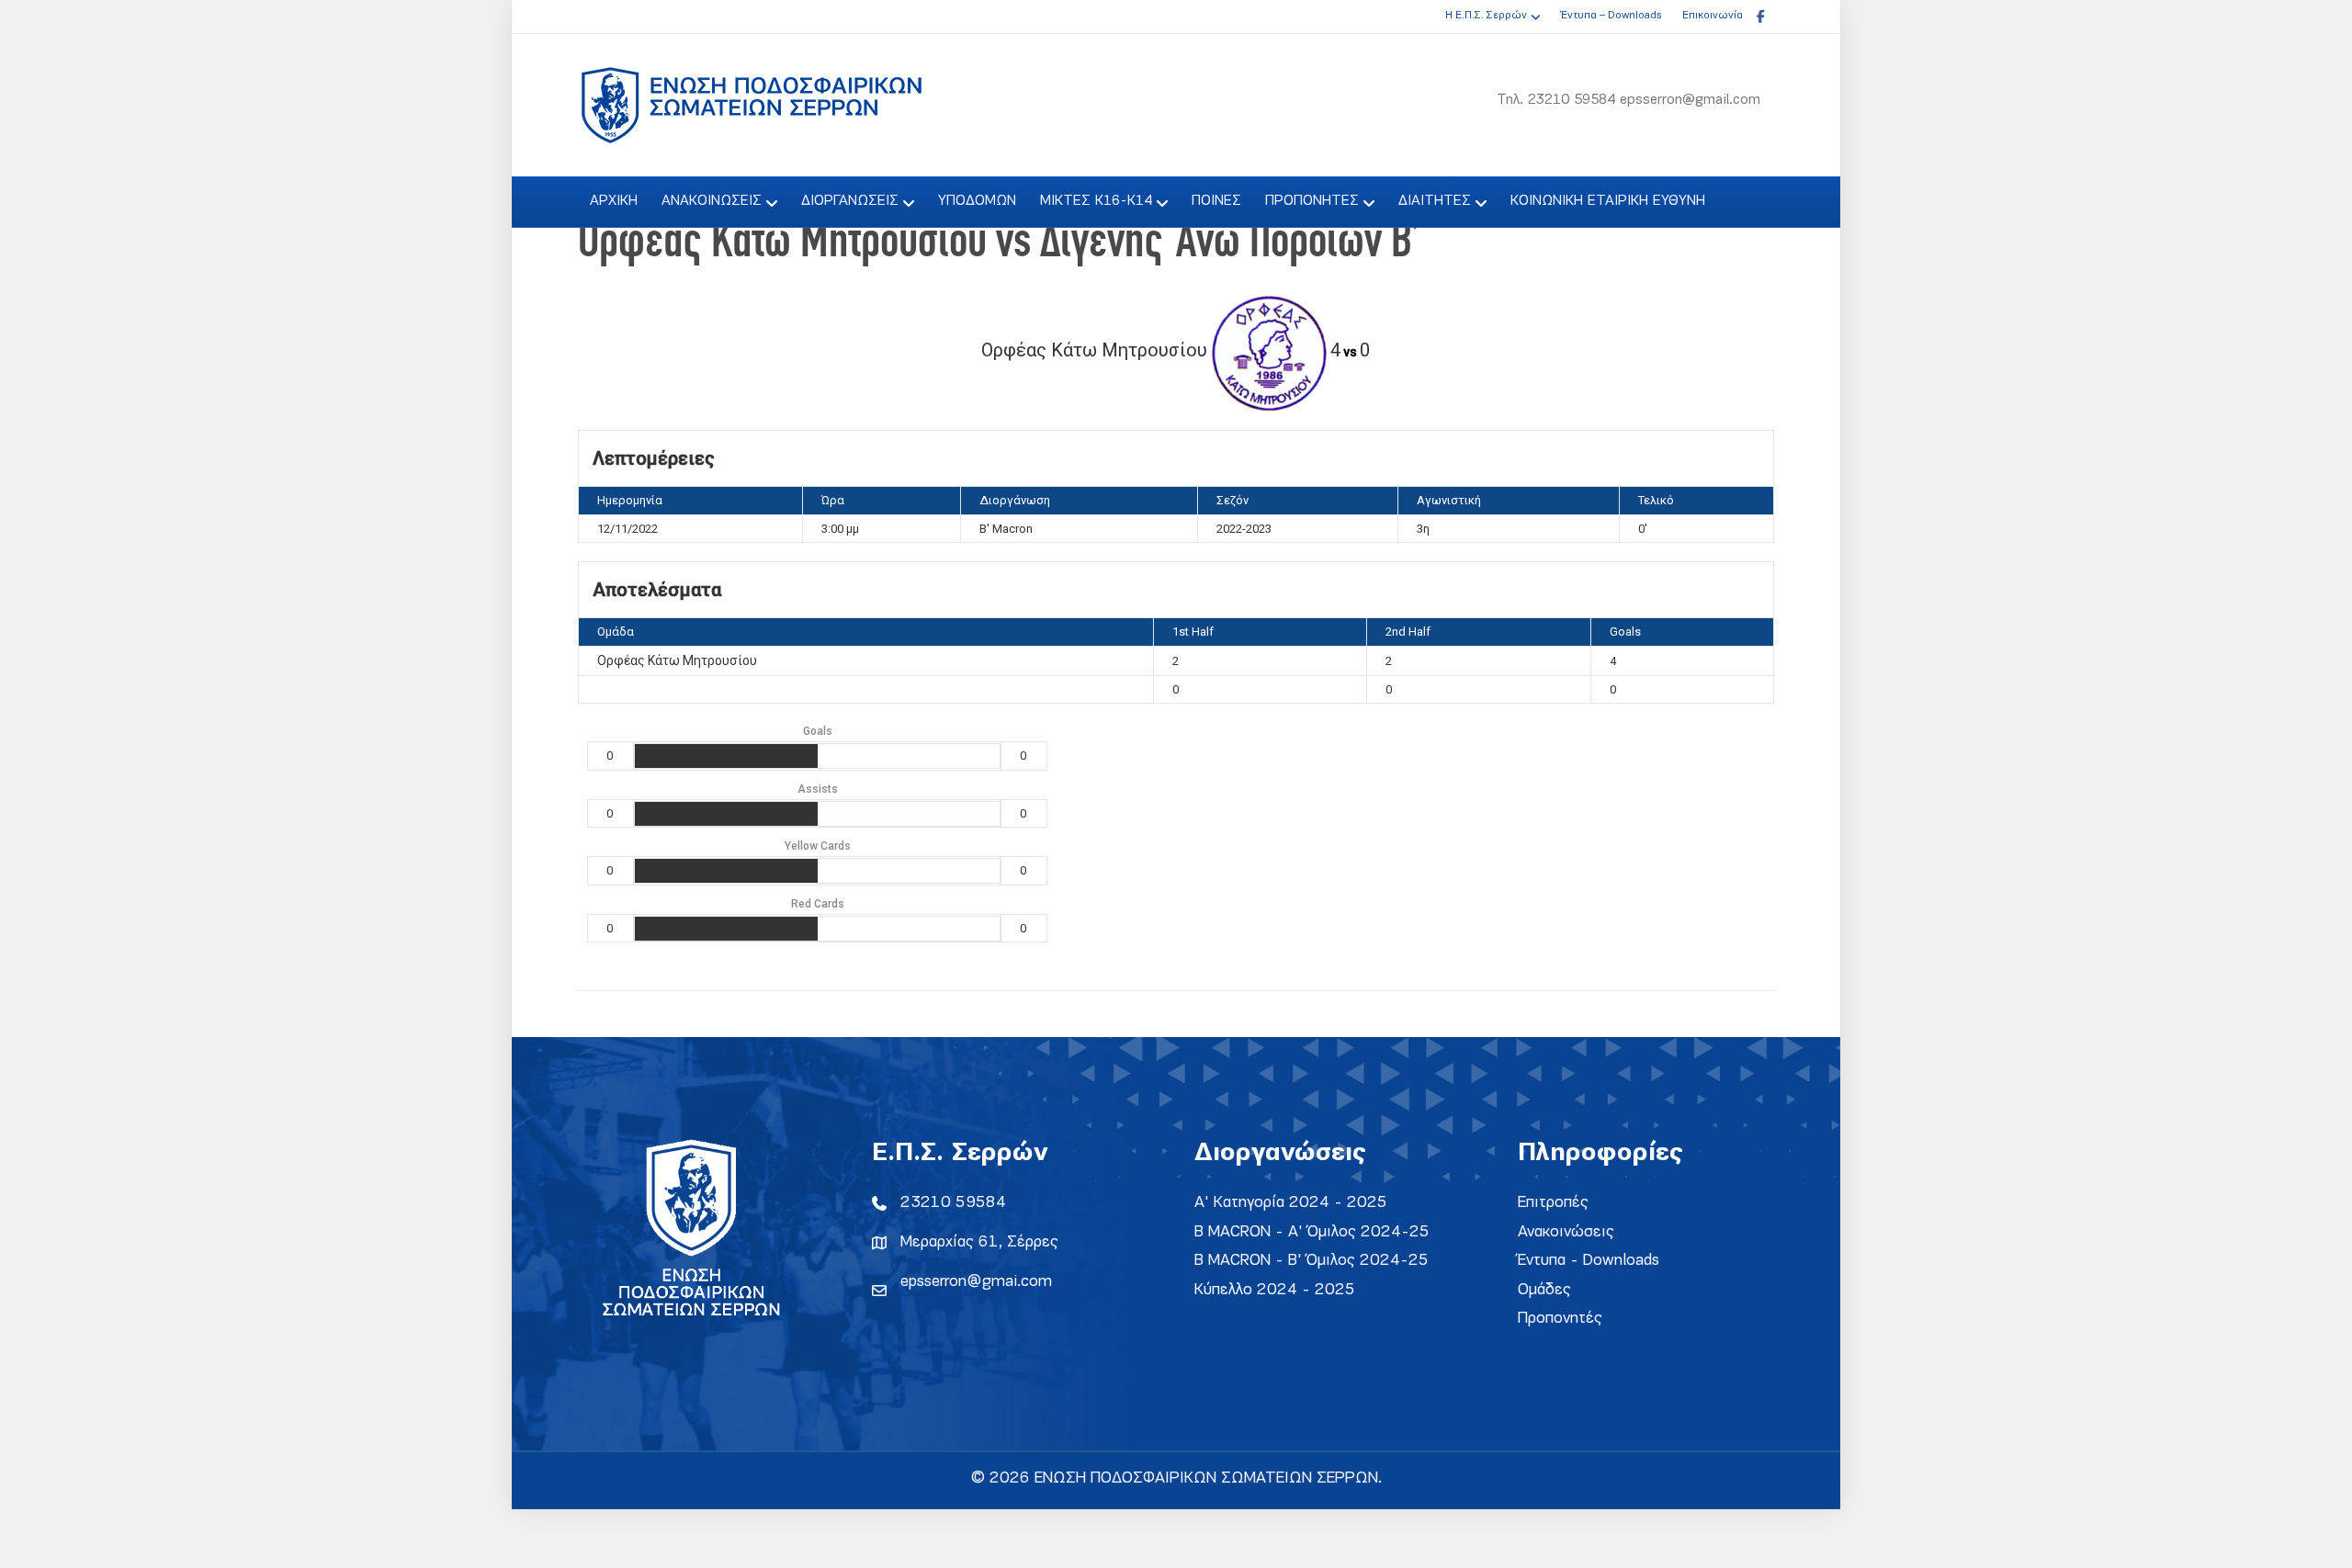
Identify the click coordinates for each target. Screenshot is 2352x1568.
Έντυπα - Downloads (1589, 1261)
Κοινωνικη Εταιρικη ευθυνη (1608, 201)
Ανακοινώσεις (1566, 1232)
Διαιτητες (1435, 201)
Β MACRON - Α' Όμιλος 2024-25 (1312, 1232)
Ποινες (1216, 201)
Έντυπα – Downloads (1611, 16)
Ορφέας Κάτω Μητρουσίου (677, 660)
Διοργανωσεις (850, 201)
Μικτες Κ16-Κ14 (1096, 201)
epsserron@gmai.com (976, 1282)
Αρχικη (614, 201)
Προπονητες (1312, 201)
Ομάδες (1544, 1290)
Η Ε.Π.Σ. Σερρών (1486, 16)
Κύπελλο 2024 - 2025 (1275, 1290)
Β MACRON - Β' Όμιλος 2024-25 (1312, 1261)
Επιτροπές (1553, 1203)
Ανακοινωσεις (712, 201)
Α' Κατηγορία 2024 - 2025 (1291, 1203)
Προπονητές (1560, 1319)
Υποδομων (977, 201)
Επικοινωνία (1713, 16)
